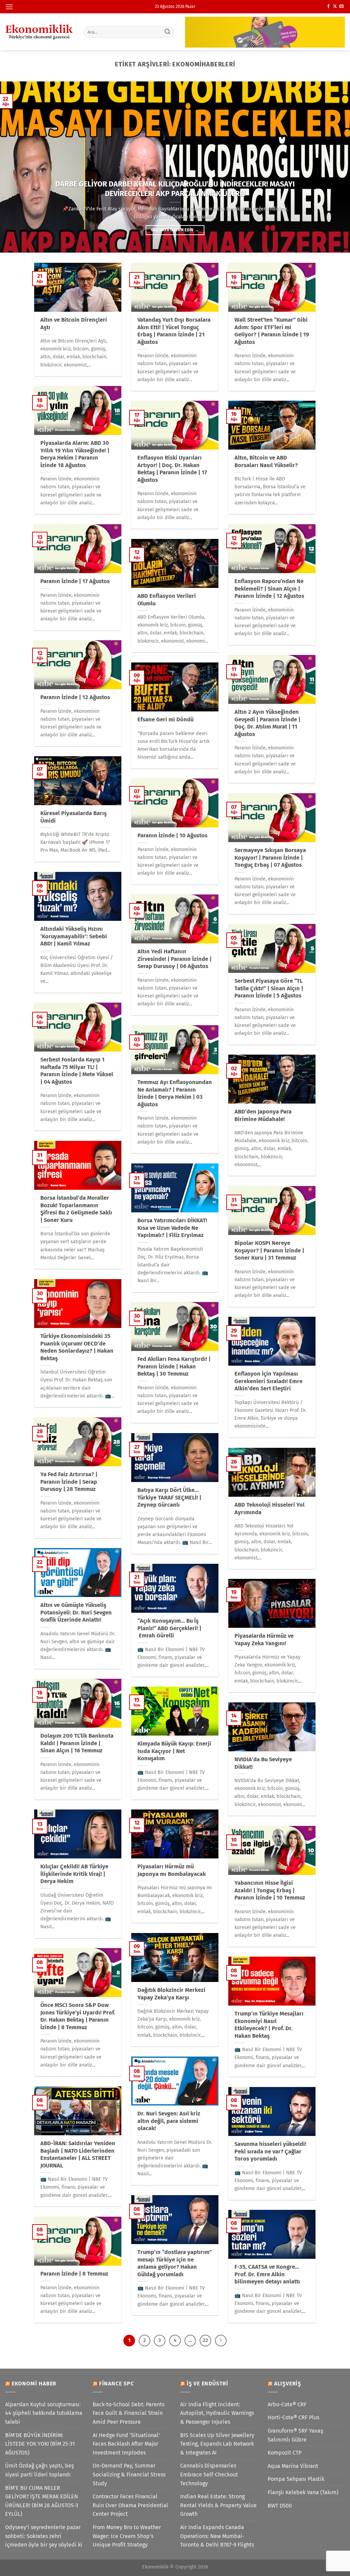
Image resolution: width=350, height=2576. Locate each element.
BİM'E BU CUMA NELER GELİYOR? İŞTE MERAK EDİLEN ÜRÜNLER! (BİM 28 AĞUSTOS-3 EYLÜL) (42, 2501)
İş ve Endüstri (207, 2384)
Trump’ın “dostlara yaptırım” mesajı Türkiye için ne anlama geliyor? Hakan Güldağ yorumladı (175, 2263)
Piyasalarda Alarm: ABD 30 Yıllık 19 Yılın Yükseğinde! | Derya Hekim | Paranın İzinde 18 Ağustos (75, 454)
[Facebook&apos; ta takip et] (328, 7)
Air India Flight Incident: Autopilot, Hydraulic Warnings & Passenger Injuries (217, 2413)
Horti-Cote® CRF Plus (293, 2417)
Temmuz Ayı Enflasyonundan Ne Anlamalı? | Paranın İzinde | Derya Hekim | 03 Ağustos (175, 1093)
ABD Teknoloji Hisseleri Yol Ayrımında (270, 1509)
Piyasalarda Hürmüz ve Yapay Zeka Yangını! (264, 1640)
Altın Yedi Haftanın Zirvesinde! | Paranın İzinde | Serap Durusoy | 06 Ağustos (174, 959)
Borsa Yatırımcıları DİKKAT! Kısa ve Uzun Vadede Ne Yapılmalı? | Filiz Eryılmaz (172, 1228)
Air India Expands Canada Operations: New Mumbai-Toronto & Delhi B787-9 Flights (217, 2536)
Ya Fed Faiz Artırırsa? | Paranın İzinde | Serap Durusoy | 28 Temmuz (69, 1482)
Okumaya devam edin (175, 230)
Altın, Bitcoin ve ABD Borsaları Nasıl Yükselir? (266, 461)
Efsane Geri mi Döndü (165, 719)
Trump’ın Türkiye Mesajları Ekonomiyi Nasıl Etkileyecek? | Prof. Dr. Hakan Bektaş (269, 2025)
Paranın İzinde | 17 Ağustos (75, 581)
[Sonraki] (221, 2341)
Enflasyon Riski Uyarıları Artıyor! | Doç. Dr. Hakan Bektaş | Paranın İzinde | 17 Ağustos (172, 469)
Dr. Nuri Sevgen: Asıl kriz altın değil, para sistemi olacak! (169, 2121)
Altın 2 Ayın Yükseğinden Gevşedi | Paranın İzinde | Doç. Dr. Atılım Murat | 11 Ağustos (267, 723)
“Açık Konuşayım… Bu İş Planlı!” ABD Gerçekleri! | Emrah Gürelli (169, 1628)
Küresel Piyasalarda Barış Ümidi (73, 817)
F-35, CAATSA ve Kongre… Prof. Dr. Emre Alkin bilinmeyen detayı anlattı (267, 2274)
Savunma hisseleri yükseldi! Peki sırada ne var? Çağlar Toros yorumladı (270, 2151)
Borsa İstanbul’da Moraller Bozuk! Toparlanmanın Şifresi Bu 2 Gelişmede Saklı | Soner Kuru (76, 1209)
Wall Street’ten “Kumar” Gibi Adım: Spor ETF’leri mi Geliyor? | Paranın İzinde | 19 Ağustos (272, 331)
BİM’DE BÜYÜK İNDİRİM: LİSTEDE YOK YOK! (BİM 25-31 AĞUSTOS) (40, 2444)
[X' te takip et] (335, 7)
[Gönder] (167, 32)
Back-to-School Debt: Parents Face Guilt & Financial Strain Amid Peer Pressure (129, 2413)
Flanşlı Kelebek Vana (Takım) (303, 2492)
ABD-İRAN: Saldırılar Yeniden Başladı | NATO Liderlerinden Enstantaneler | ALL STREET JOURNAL (78, 2154)
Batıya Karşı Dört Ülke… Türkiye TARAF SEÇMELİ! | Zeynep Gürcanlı (169, 1497)
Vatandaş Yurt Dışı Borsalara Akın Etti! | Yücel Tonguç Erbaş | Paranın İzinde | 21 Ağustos (174, 331)
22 (205, 2340)
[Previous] (16, 167)
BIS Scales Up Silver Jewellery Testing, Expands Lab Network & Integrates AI (217, 2444)
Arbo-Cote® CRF (287, 2404)
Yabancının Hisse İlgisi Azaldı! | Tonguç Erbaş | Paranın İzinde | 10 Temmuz (270, 1890)
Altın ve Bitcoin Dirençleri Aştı (74, 324)
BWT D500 (280, 2506)
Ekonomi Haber (34, 2384)
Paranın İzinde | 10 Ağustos (172, 835)
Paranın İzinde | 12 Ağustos (75, 697)
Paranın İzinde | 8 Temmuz (74, 2274)
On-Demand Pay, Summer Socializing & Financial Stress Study (129, 2474)
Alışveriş (288, 2384)
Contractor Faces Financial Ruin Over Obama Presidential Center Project (130, 2505)
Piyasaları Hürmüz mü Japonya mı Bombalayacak (172, 1870)
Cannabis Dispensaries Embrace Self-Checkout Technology (209, 2474)
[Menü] (9, 7)
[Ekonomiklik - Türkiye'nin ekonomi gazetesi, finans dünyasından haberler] (39, 32)
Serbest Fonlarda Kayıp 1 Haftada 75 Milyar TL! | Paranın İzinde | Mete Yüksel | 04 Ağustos (77, 1071)
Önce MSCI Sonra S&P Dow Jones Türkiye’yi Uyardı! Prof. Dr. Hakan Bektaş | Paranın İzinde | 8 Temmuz (78, 2016)
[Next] (334, 167)
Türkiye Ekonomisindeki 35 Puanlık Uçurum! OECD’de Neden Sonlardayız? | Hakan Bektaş (77, 1347)
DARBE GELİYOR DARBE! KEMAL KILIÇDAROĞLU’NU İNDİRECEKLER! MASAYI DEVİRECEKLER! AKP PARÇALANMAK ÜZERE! (175, 189)
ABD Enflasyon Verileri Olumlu (167, 600)
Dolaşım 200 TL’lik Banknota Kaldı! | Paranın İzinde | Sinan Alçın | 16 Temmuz (77, 1743)
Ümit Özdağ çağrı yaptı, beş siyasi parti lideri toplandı (39, 2470)
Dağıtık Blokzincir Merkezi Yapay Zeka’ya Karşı (171, 1994)
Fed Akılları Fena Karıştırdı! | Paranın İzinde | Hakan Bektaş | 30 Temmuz (174, 1366)
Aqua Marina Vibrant (293, 2466)
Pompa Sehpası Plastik (296, 2479)
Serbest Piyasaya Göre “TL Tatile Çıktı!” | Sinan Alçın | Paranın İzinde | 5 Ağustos (269, 988)
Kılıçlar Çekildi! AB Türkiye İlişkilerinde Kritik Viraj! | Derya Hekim (74, 1874)
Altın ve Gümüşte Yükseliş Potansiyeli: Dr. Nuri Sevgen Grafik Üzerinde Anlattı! (76, 1612)
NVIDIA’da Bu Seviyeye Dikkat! (263, 1763)
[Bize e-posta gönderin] (341, 7)
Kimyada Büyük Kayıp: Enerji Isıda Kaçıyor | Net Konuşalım (174, 1751)
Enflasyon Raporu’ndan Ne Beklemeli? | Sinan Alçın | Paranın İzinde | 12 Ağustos (269, 589)
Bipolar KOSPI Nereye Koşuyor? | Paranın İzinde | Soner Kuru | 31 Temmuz (269, 1250)
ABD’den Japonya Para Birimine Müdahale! (263, 1115)
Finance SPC (117, 2384)
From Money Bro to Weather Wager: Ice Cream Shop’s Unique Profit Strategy (127, 2536)
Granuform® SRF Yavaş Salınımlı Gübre (295, 2435)
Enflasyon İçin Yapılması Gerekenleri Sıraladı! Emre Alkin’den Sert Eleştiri (268, 1381)
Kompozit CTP (285, 2453)
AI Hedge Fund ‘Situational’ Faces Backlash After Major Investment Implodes (126, 2444)
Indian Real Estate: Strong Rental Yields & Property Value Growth (218, 2505)
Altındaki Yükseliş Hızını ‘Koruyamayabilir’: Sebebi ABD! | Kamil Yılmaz (74, 936)
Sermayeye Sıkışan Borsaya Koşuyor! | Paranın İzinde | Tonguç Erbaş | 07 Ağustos (270, 858)
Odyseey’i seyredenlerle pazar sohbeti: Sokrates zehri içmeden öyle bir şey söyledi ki (44, 2536)
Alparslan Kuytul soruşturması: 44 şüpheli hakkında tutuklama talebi (44, 2413)
